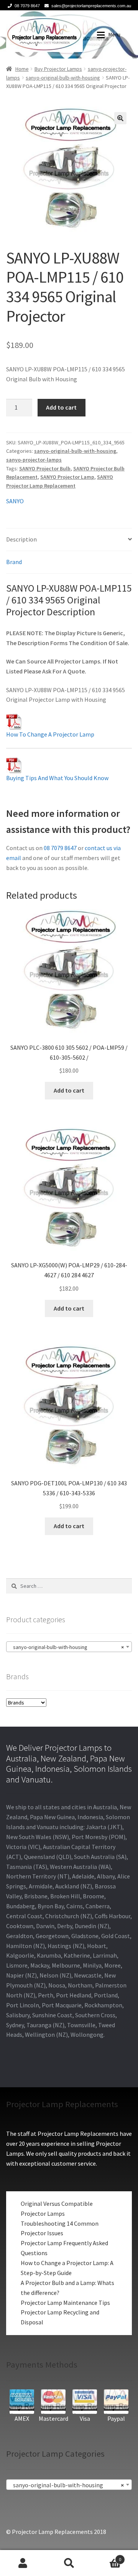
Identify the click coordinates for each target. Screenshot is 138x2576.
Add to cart (61, 407)
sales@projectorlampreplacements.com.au (91, 6)
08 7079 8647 (27, 6)
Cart (107, 2557)
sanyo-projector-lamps (34, 460)
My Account (23, 2563)
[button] (120, 118)
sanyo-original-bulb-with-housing (63, 78)
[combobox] (69, 1647)
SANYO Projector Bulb (45, 468)
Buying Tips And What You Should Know (57, 778)
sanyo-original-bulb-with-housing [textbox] (67, 1647)
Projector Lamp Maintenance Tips (65, 2303)
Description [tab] (21, 539)
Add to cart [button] (69, 1090)
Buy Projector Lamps (58, 69)
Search (69, 2563)
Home (22, 69)
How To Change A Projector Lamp (50, 734)
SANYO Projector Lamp (67, 477)
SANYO (15, 501)
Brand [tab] (14, 562)
